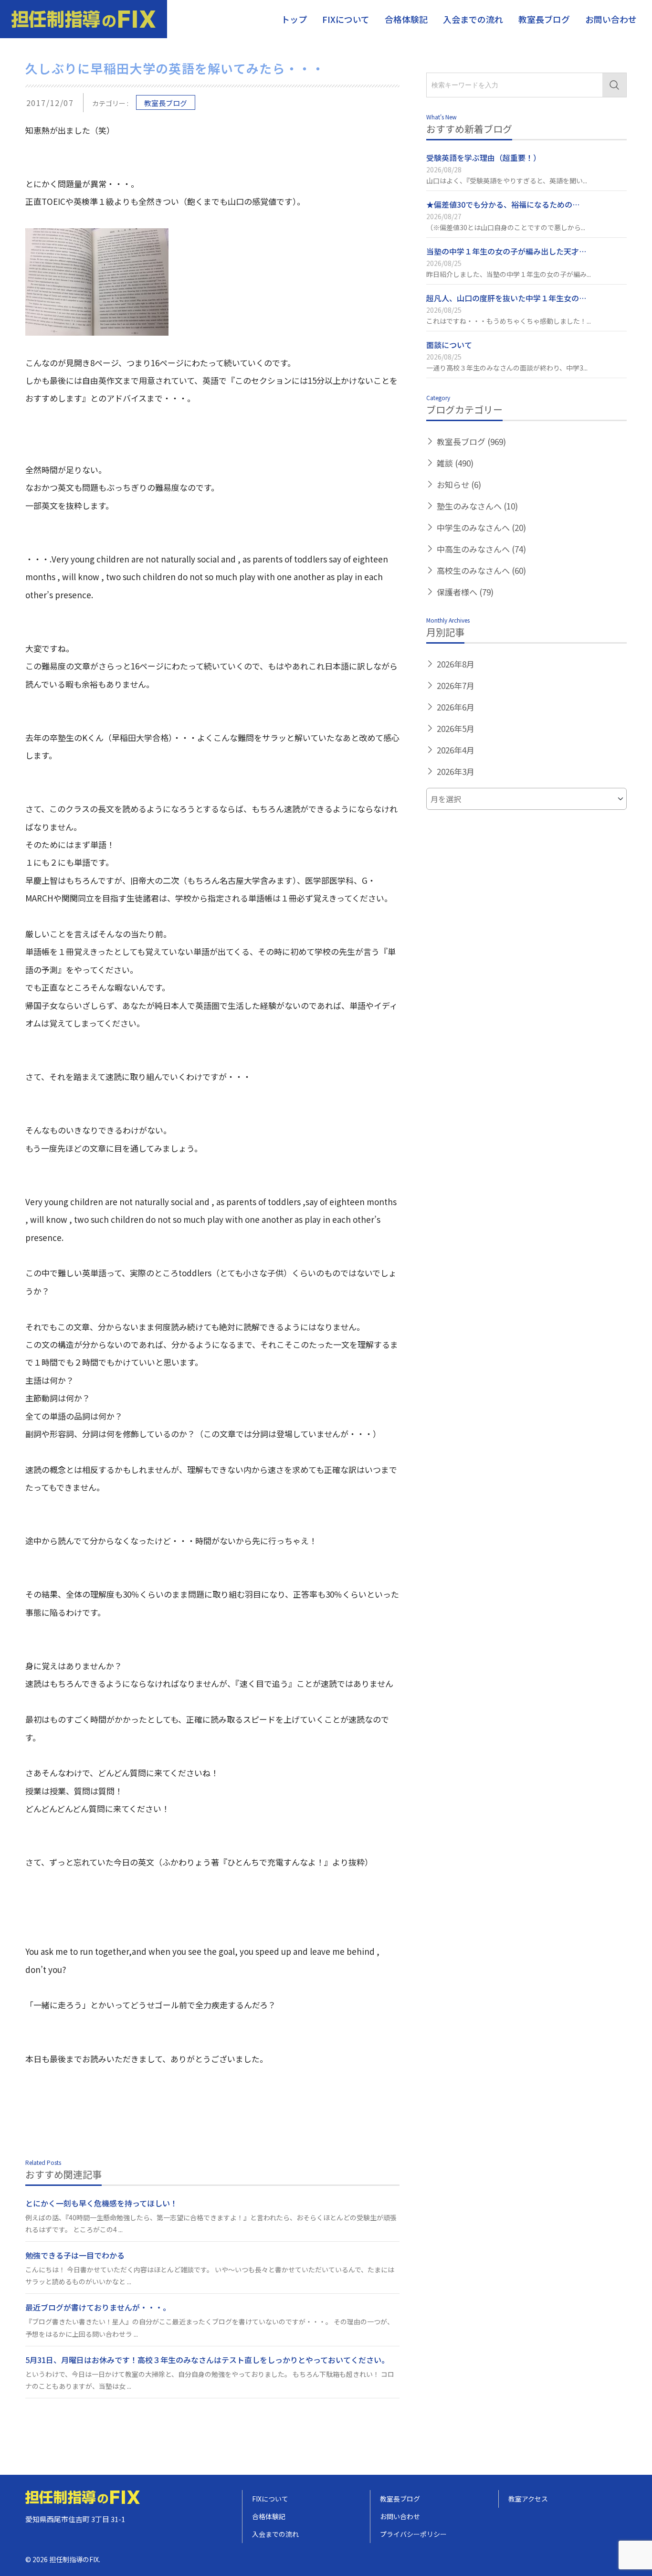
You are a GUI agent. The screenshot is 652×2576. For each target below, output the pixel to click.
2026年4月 (456, 750)
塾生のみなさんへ (477, 506)
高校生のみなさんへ (481, 570)
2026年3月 (456, 771)
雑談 (455, 463)
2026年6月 (456, 707)
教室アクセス (528, 2499)
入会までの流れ (473, 19)
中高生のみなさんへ (481, 549)
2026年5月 (456, 728)
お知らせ (459, 484)
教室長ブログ (544, 19)
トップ (294, 19)
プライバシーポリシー (413, 2534)
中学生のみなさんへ (481, 527)
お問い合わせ (611, 19)
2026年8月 (456, 664)
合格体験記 (406, 19)
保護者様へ (465, 592)
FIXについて (346, 19)
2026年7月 (456, 685)
